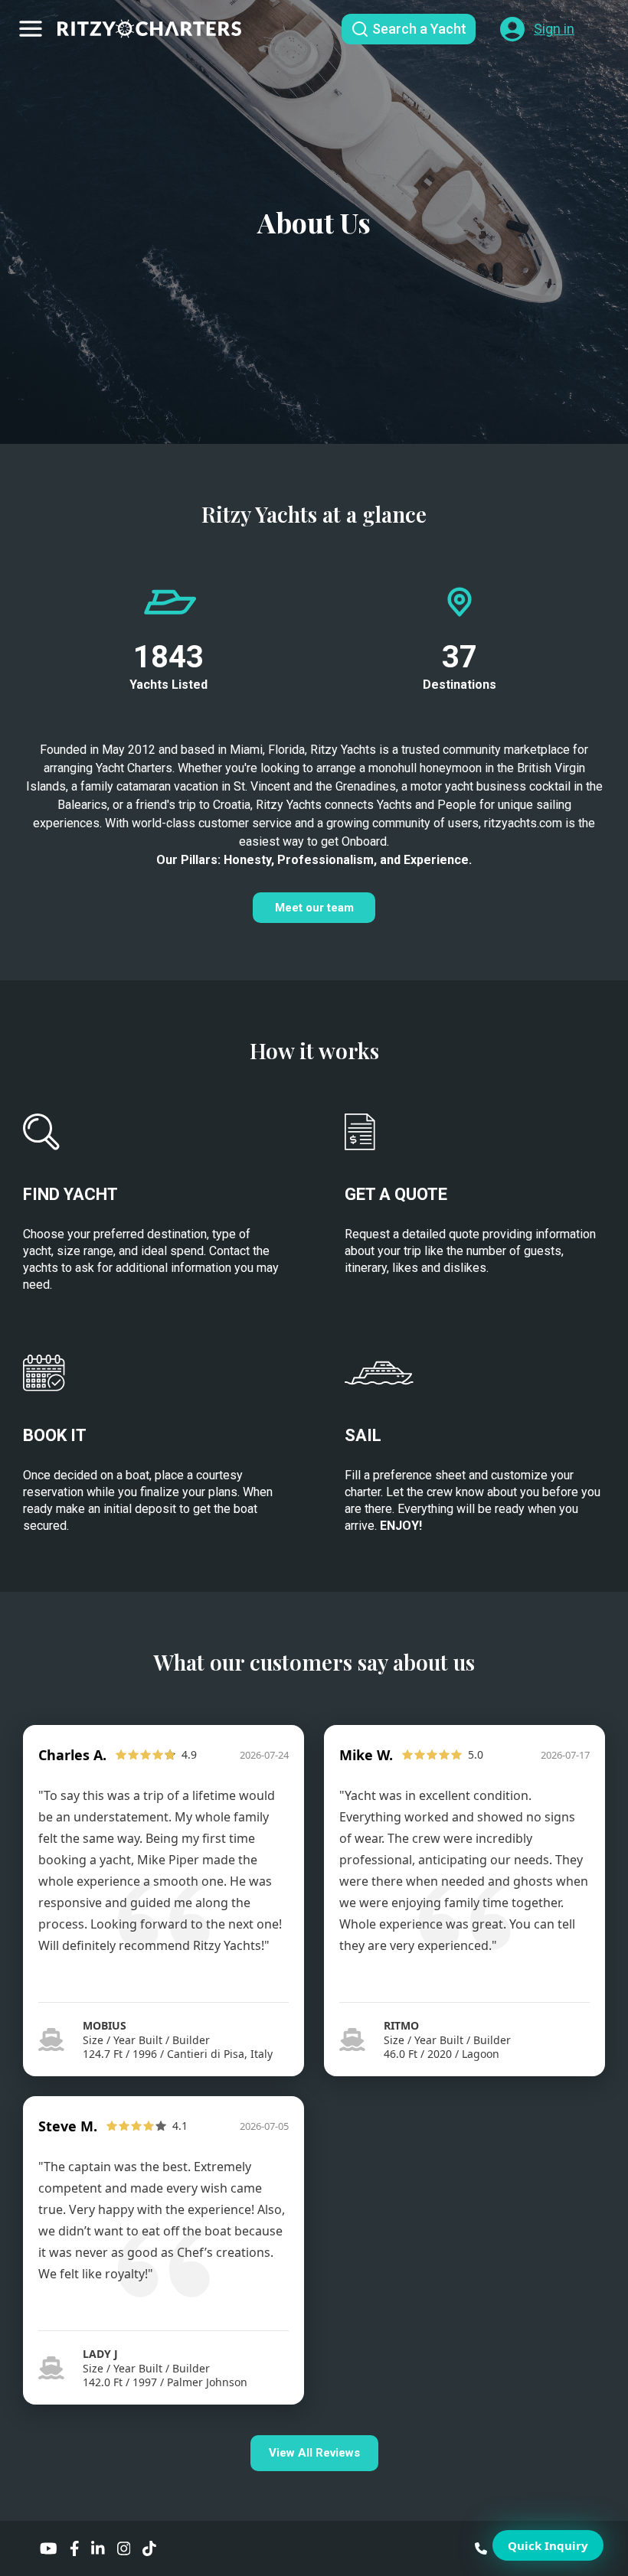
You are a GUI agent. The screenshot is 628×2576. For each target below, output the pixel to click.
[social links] (49, 2548)
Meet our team (314, 908)
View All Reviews (314, 2453)
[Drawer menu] (31, 29)
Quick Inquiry (548, 2545)
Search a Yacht (419, 29)
